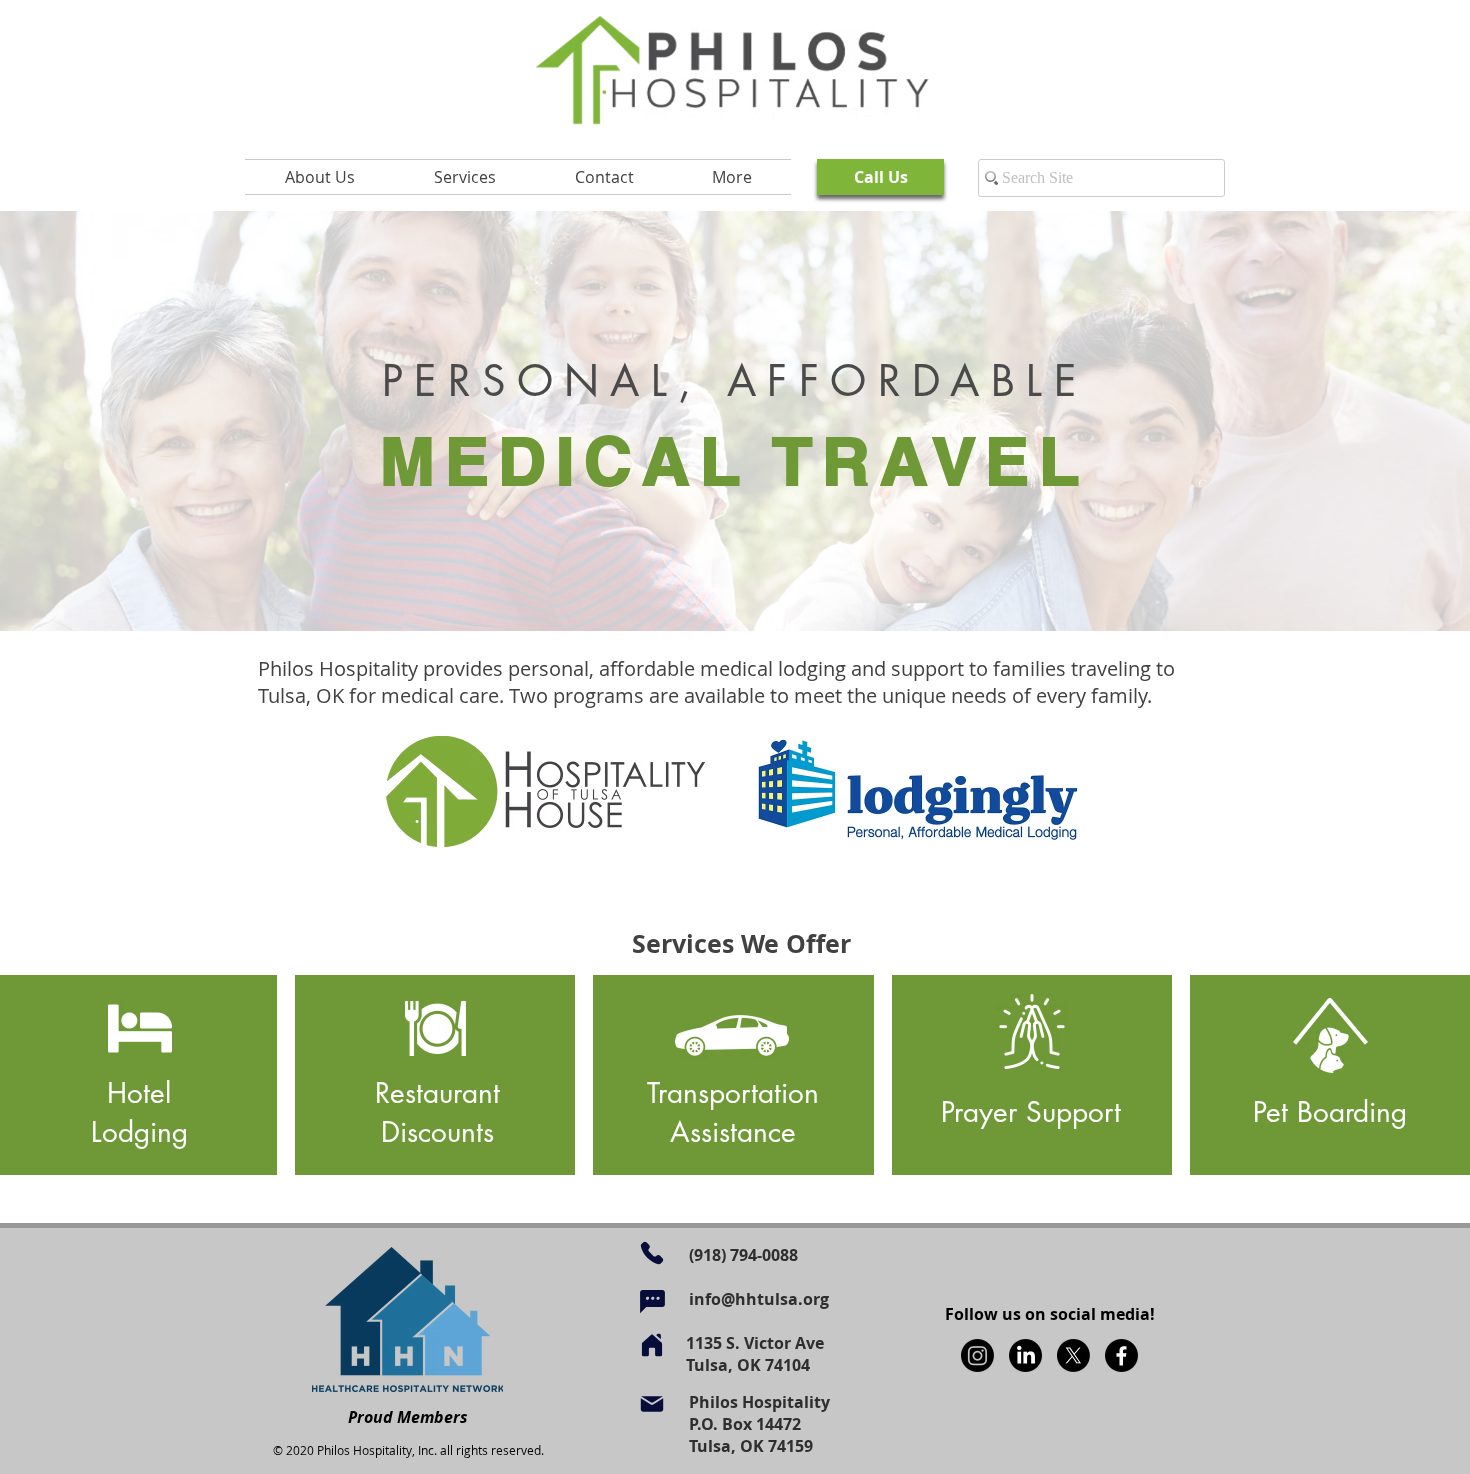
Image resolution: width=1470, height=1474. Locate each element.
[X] (1073, 1355)
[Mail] (652, 1404)
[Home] (652, 1345)
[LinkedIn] (1025, 1355)
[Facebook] (1121, 1355)
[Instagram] (977, 1355)
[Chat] (652, 1301)
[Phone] (652, 1253)
